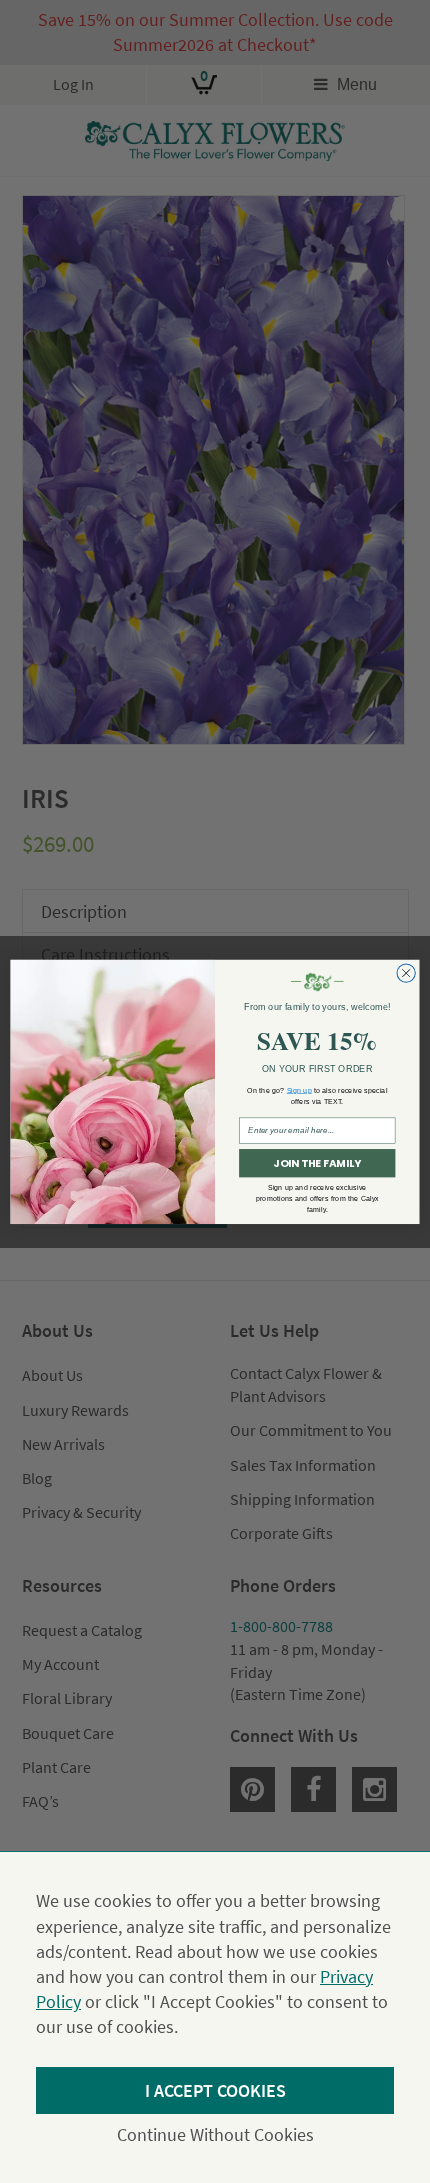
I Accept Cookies (215, 2090)
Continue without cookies (215, 2134)
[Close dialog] (406, 973)
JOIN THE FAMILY (317, 1163)
